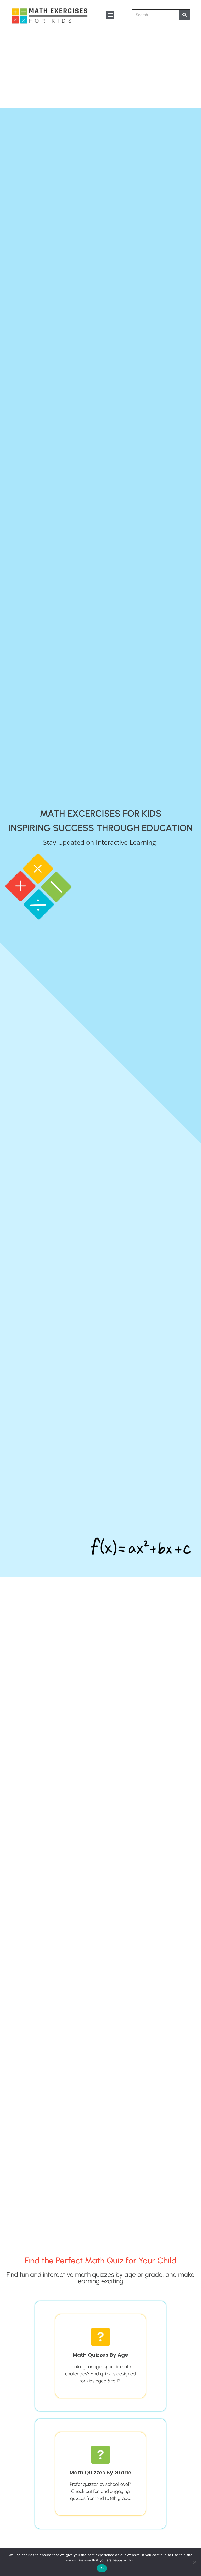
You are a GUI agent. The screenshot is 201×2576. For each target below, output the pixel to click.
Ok (102, 2568)
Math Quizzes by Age (100, 2355)
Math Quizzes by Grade (100, 2473)
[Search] (185, 15)
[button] (110, 15)
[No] (194, 2562)
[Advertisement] (100, 69)
